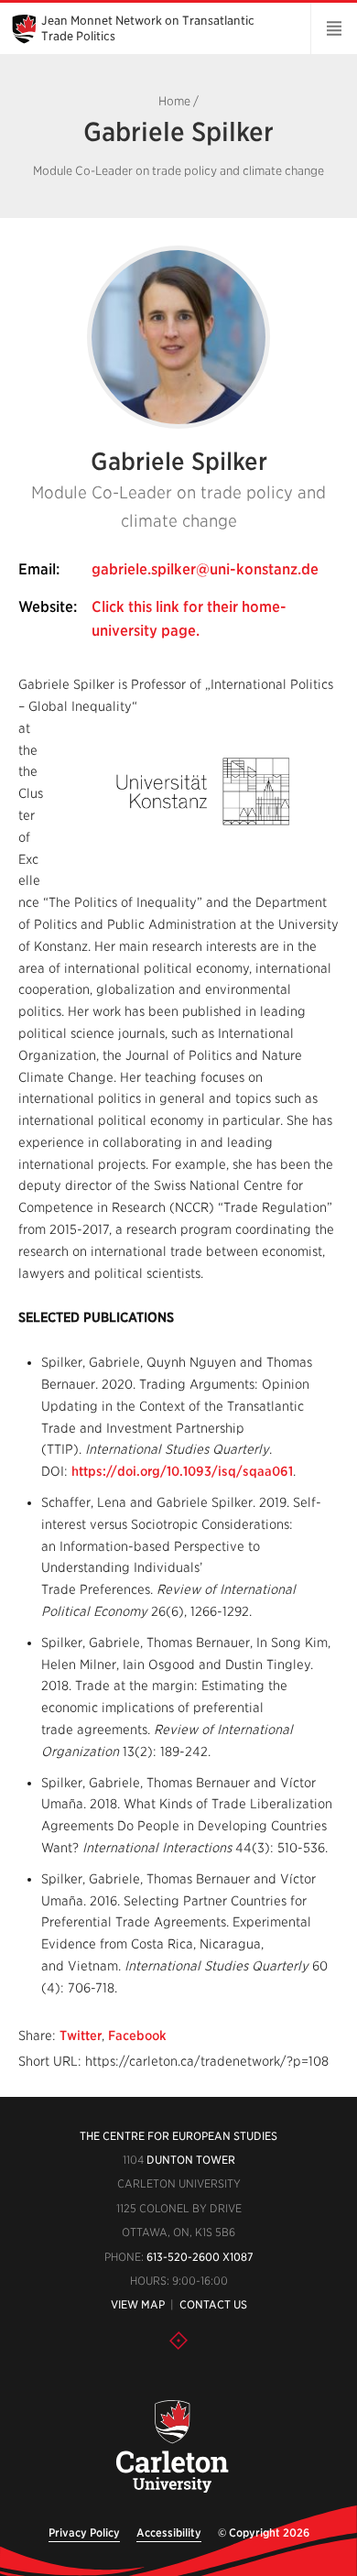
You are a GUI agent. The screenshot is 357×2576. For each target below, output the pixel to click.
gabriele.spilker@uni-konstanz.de (205, 569)
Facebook (137, 2036)
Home (174, 101)
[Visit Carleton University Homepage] (172, 2447)
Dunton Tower (191, 2160)
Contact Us (213, 2304)
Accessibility (169, 2532)
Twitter (81, 2036)
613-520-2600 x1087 (200, 2257)
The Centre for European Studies (178, 2136)
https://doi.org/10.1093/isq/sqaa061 (182, 1471)
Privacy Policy (84, 2532)
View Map (138, 2304)
